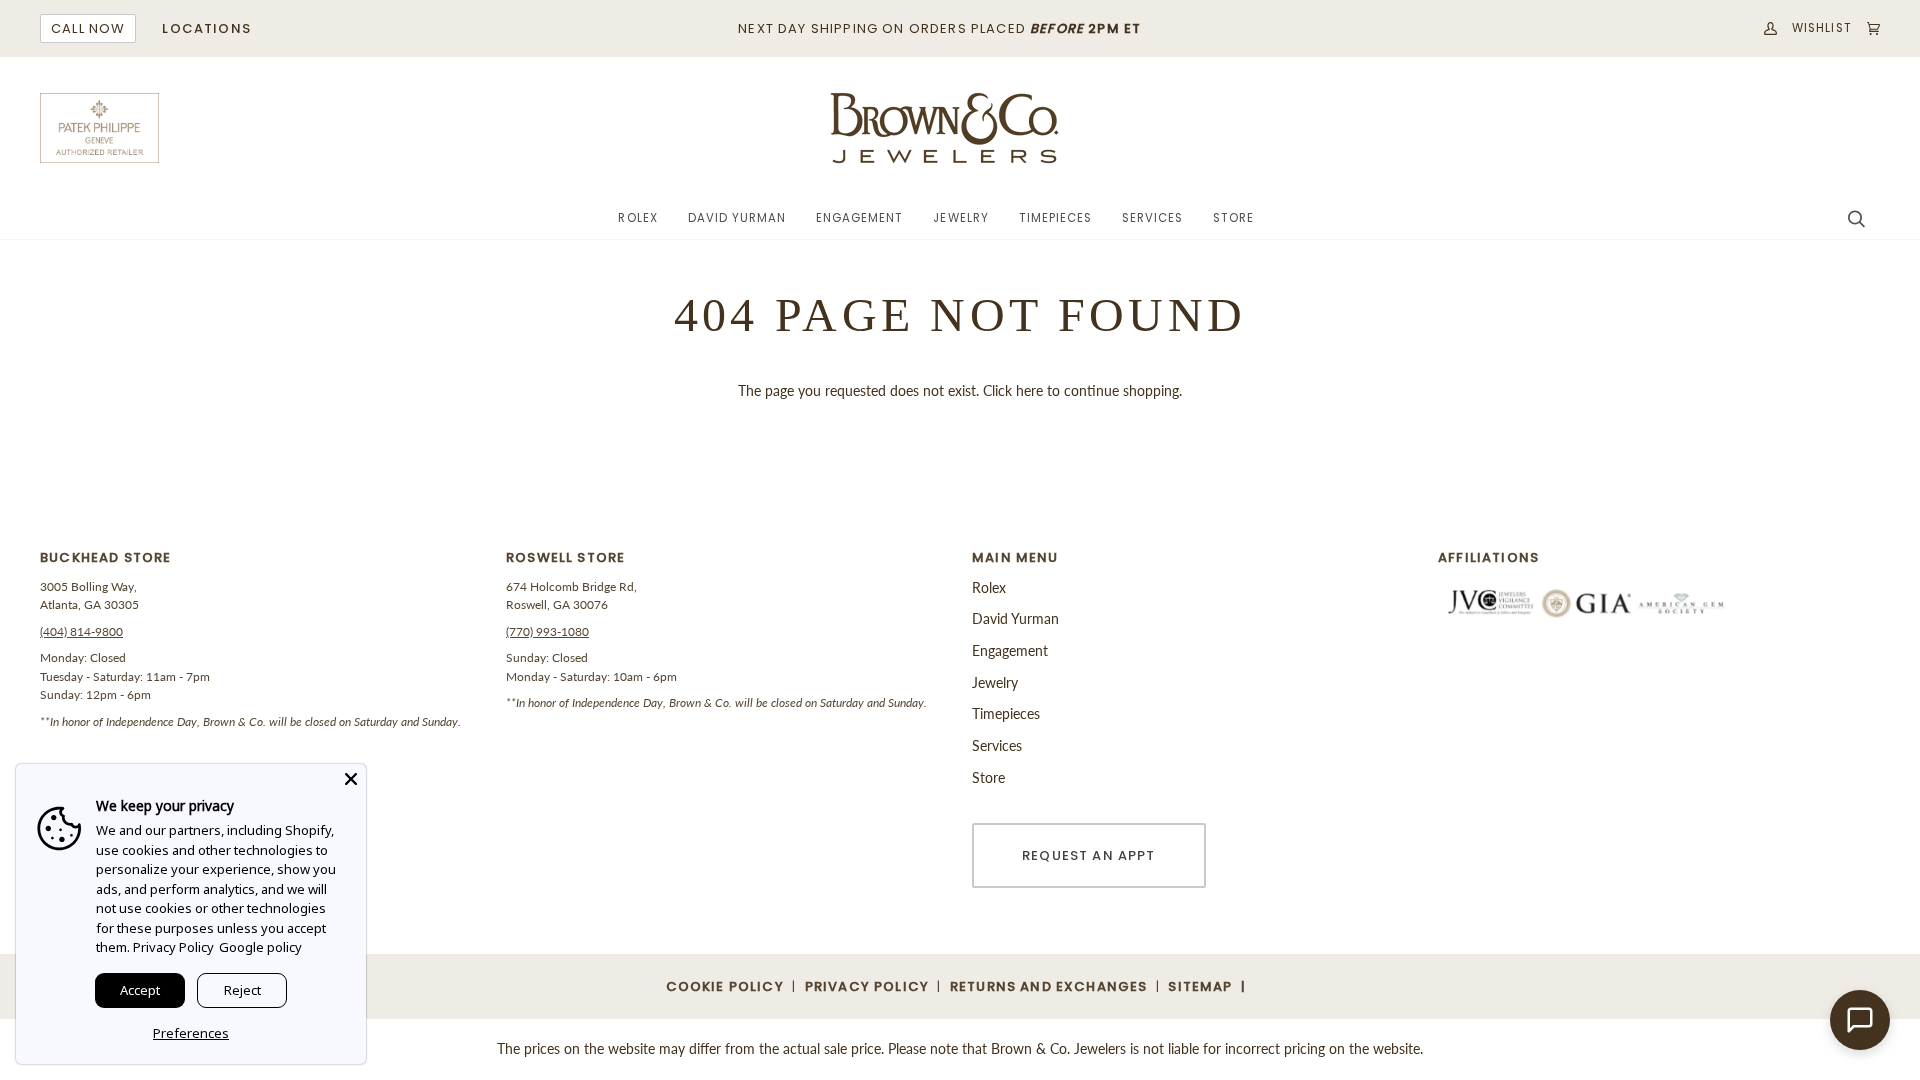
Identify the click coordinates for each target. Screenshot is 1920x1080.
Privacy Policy (173, 947)
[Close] (351, 779)
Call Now (88, 28)
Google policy (260, 947)
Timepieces (1006, 713)
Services (997, 745)
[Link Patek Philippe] (100, 128)
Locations (206, 28)
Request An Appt (1089, 855)
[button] (637, 219)
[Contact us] (1860, 1020)
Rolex (989, 587)
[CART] (1866, 28)
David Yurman (1015, 618)
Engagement (1010, 650)
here (1029, 390)
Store (988, 777)
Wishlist (1822, 28)
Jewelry (995, 682)
